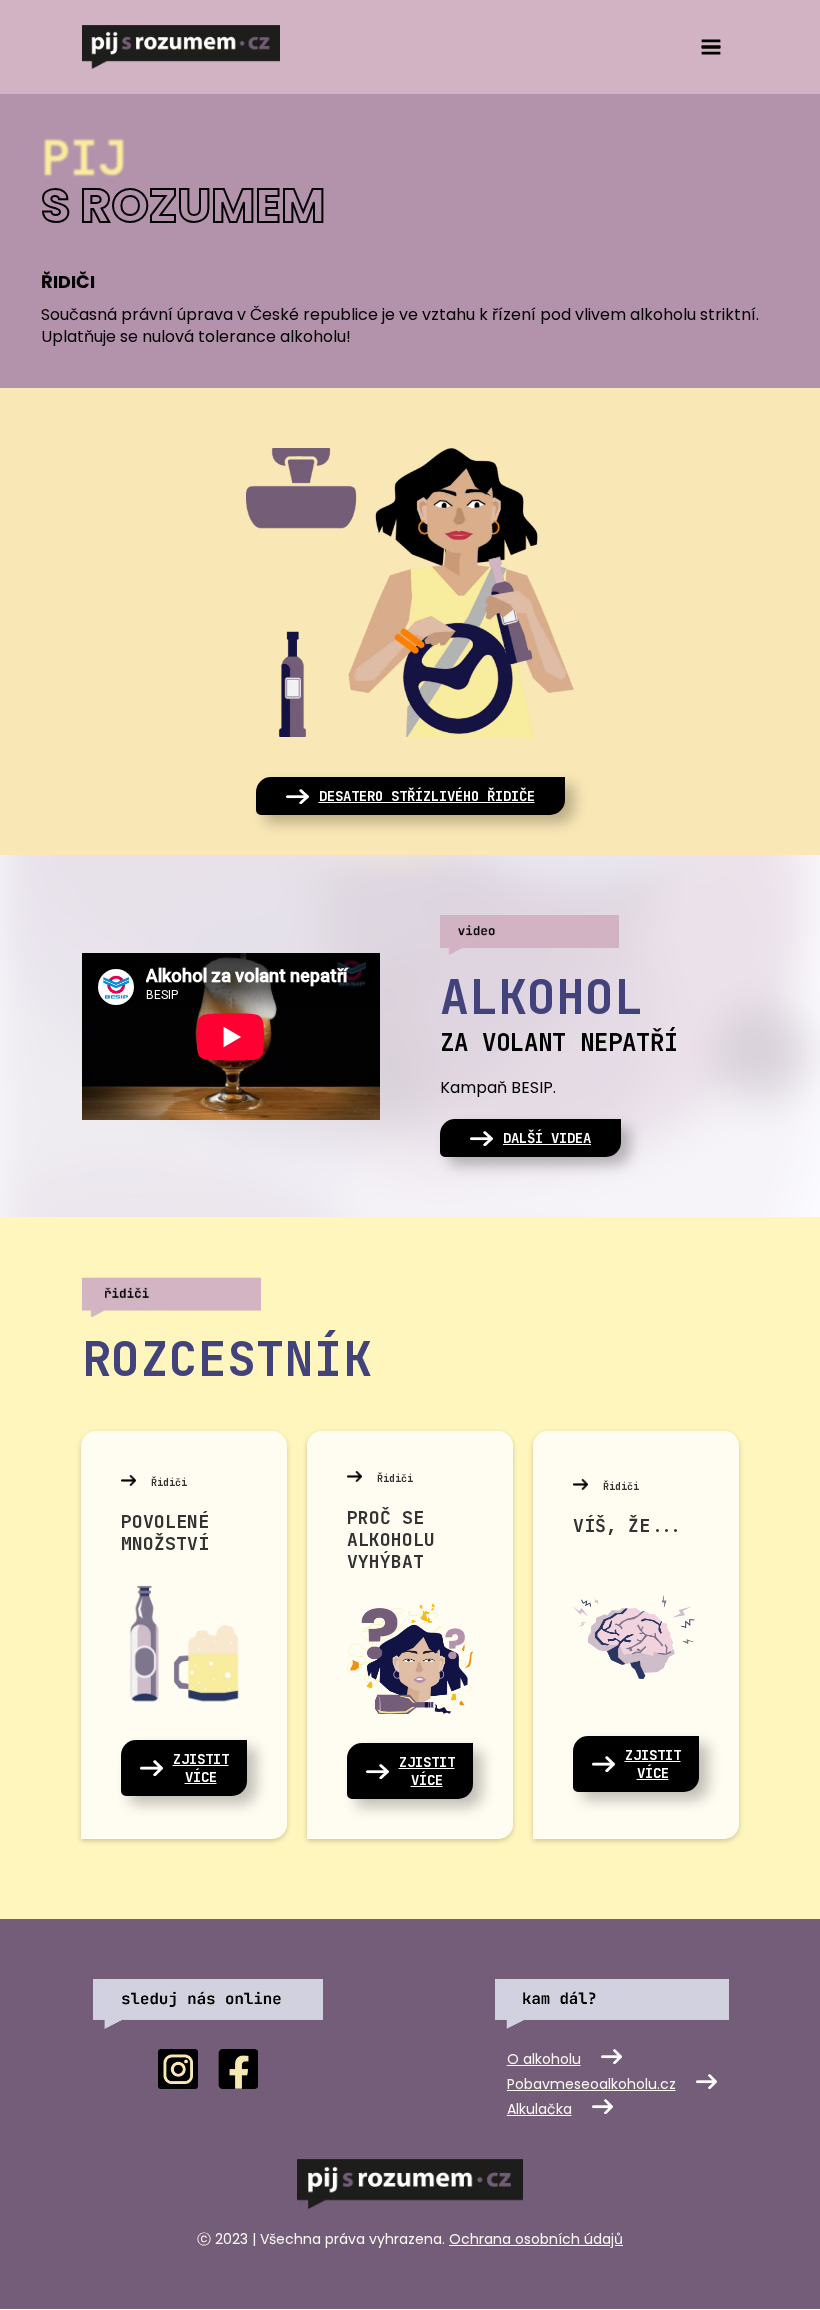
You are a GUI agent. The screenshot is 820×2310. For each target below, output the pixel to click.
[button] (711, 46)
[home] (181, 47)
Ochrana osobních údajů (536, 2239)
